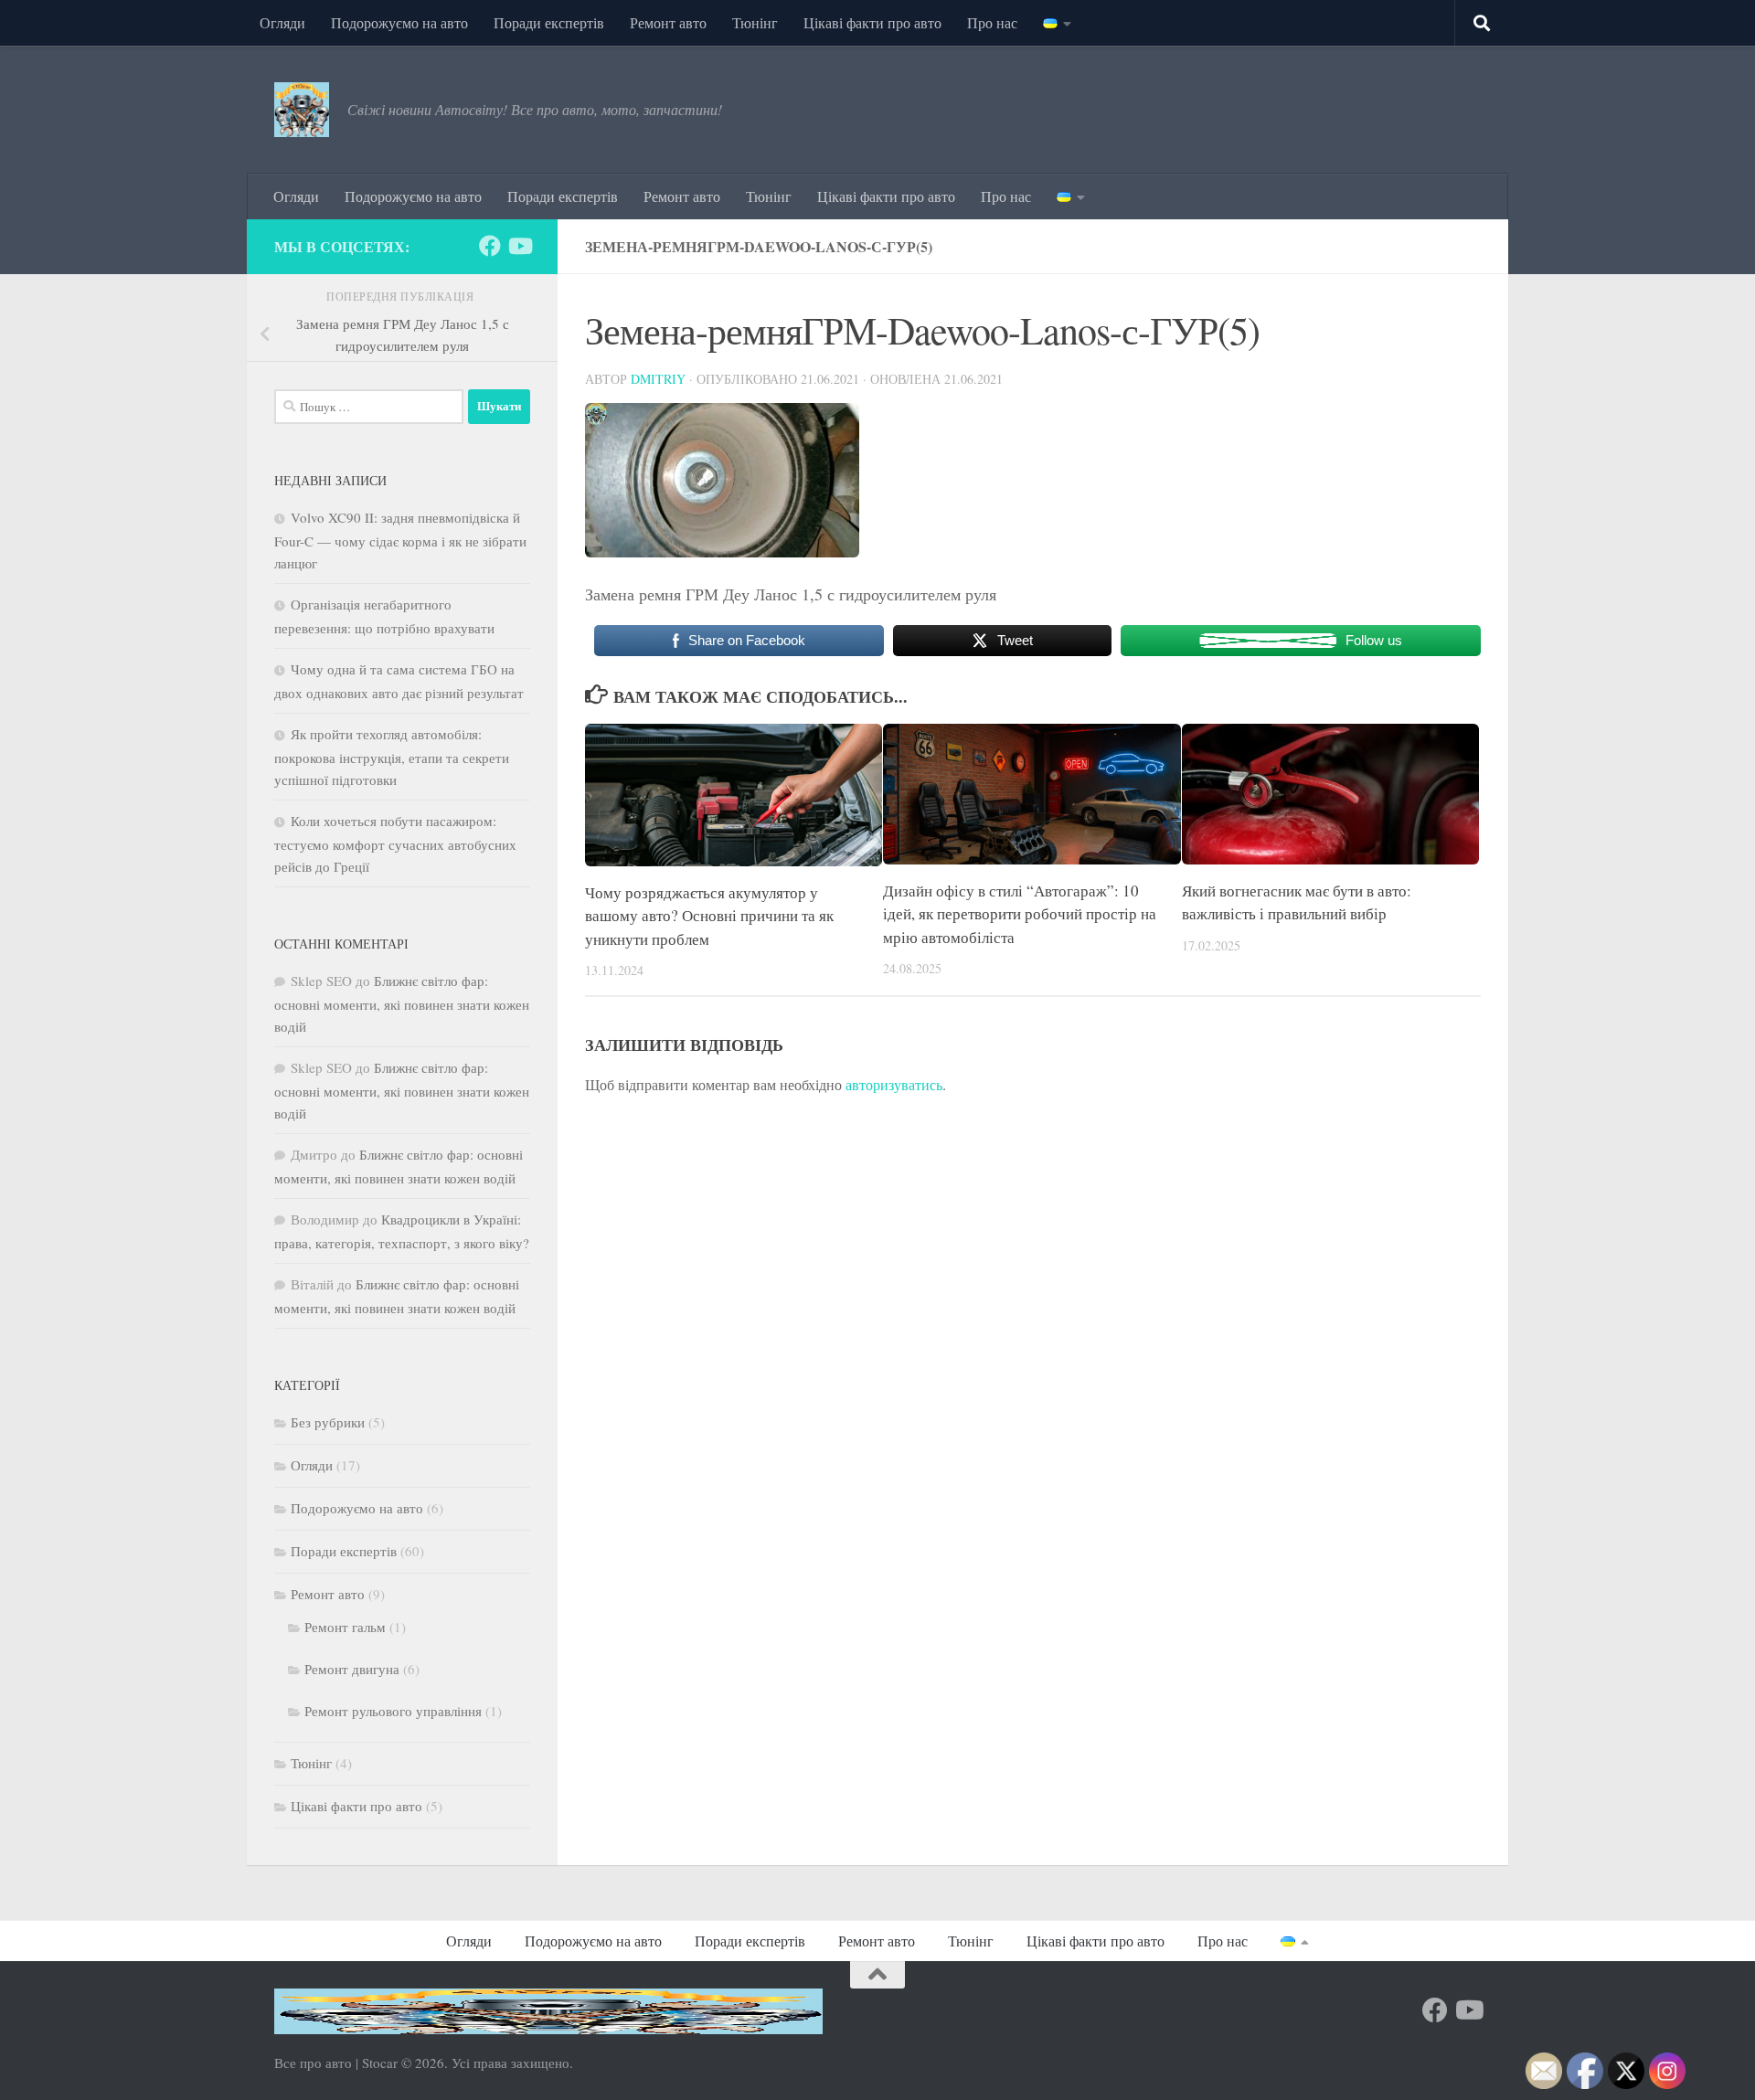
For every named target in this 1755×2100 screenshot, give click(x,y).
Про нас (992, 22)
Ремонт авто (668, 22)
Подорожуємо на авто (399, 22)
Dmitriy (658, 379)
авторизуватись (894, 1084)
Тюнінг (755, 22)
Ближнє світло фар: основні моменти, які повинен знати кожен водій (402, 1003)
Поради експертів (549, 22)
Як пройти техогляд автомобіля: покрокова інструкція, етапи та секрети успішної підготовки (392, 757)
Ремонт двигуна (352, 1669)
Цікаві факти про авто (872, 22)
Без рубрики (328, 1422)
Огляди (282, 22)
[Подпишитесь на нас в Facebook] (490, 246)
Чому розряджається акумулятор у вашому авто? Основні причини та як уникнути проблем (709, 916)
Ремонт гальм (345, 1627)
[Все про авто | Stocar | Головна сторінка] (302, 110)
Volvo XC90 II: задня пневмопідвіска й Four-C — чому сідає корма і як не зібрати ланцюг (400, 540)
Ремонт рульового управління (393, 1711)
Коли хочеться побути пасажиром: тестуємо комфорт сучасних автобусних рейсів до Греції (395, 843)
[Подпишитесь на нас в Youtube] (519, 246)
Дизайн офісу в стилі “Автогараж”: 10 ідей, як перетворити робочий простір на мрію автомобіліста (1020, 914)
